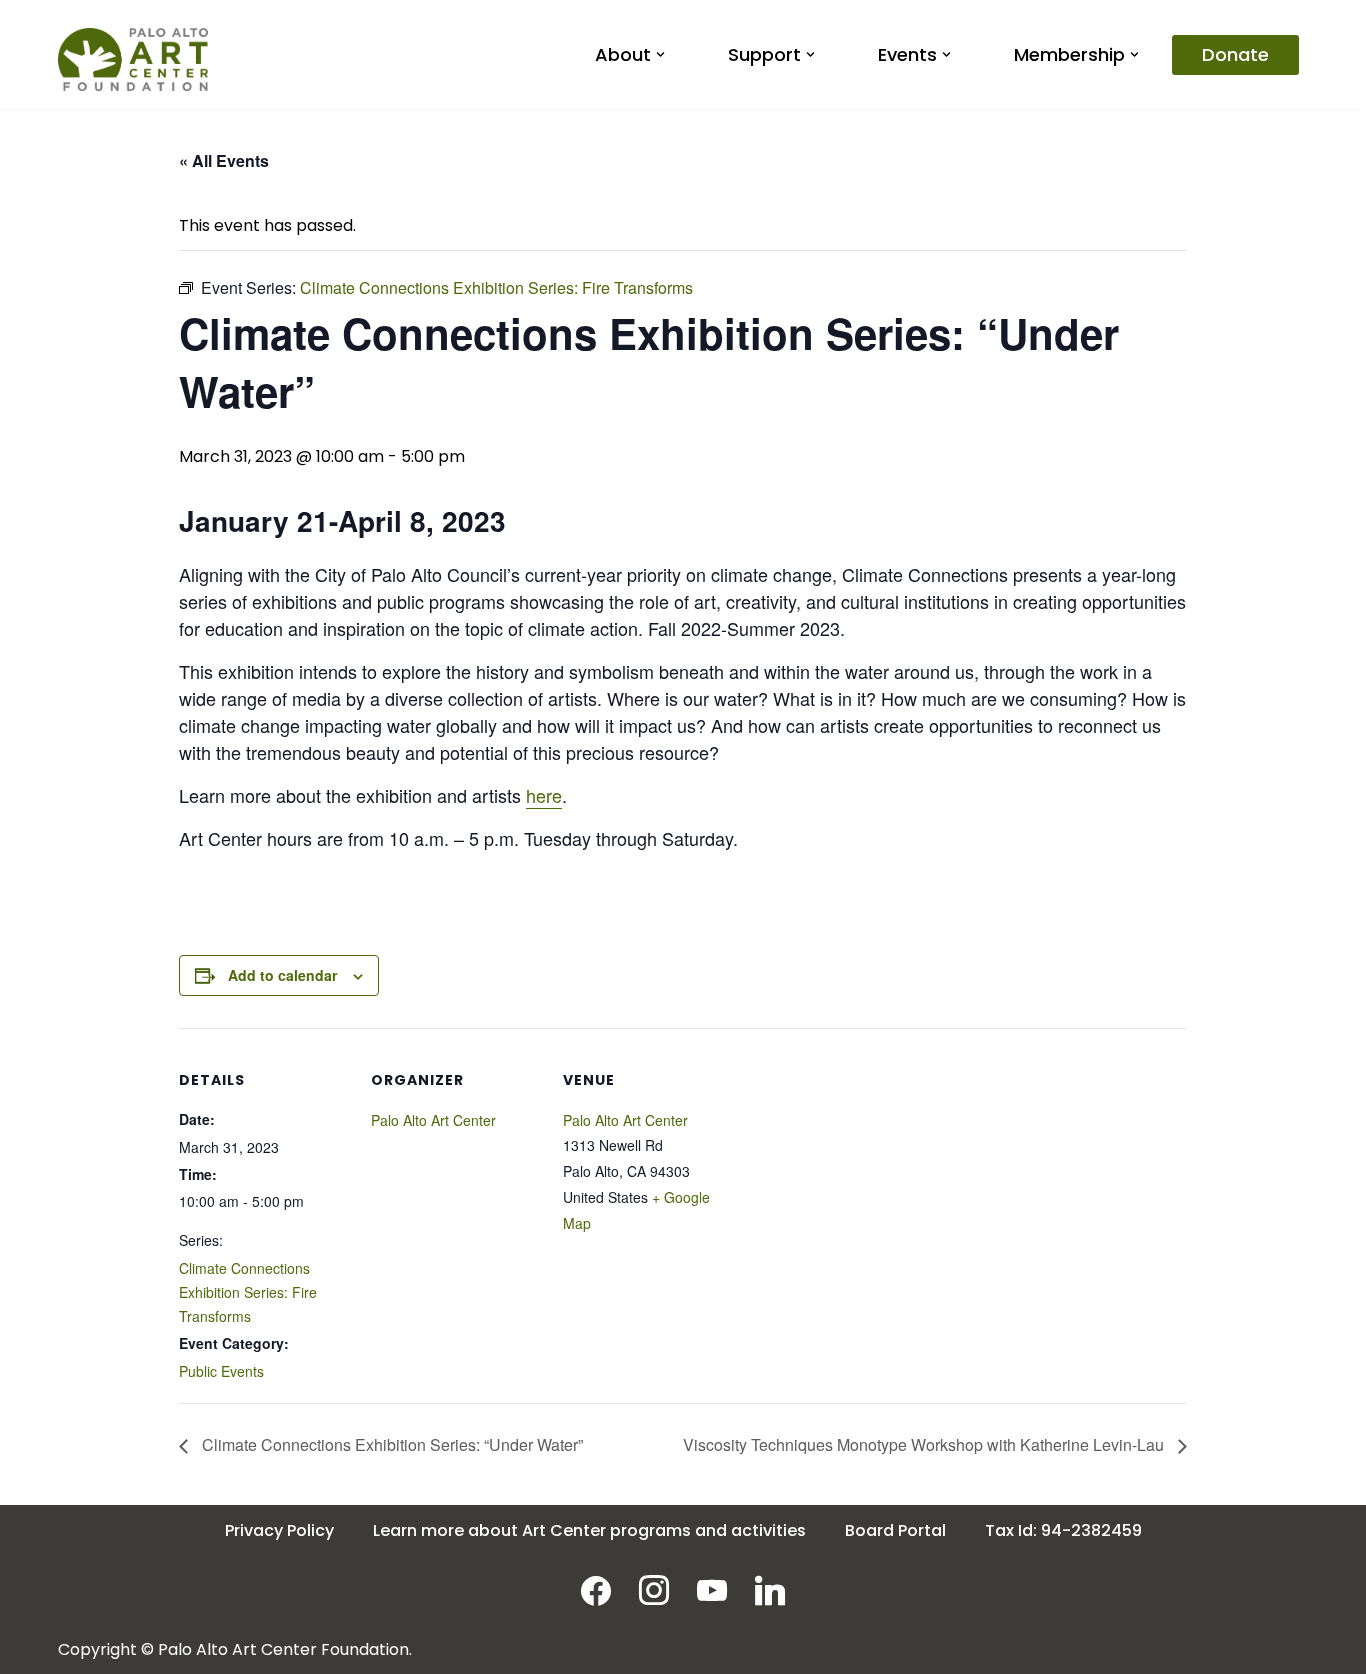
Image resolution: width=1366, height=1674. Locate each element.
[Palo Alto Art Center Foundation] (133, 59)
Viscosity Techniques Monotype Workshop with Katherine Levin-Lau (925, 1444)
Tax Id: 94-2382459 (1063, 1530)
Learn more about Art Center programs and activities (589, 1530)
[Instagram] (654, 1589)
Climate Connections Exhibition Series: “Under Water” (390, 1444)
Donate (1235, 54)
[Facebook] (596, 1589)
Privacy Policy (279, 1530)
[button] (660, 54)
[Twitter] (712, 1589)
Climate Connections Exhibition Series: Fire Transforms (248, 1292)
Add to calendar (282, 975)
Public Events (221, 1371)
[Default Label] (770, 1589)
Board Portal (895, 1530)
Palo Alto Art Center (433, 1120)
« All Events (224, 160)
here (544, 795)
